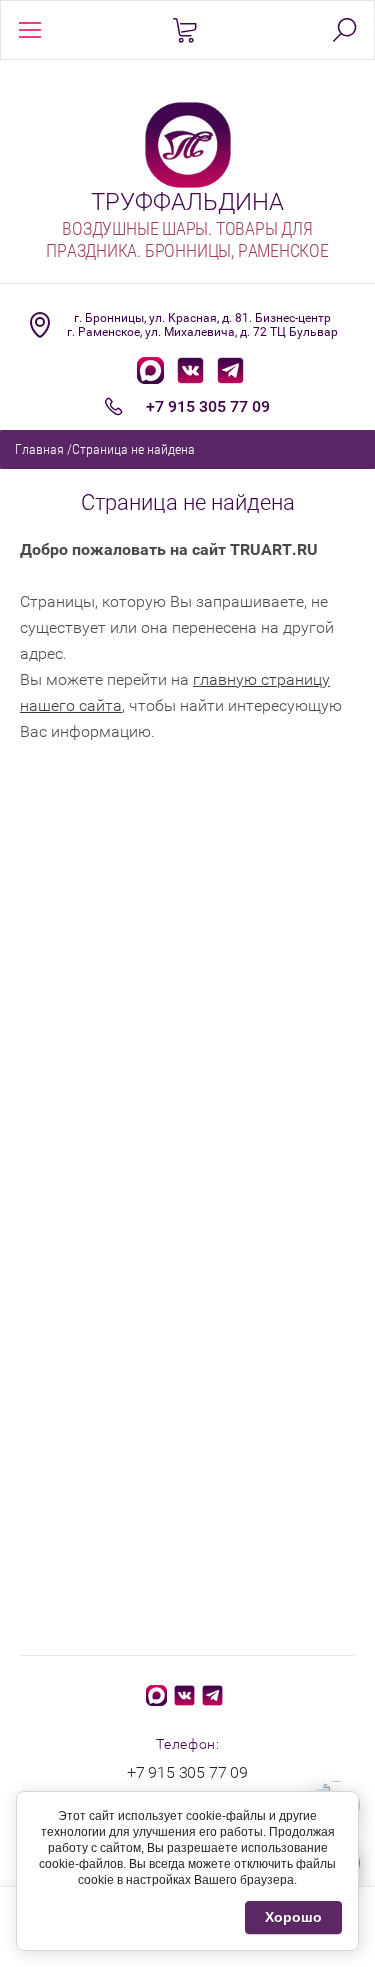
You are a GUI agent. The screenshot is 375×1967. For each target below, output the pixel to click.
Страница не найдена (133, 449)
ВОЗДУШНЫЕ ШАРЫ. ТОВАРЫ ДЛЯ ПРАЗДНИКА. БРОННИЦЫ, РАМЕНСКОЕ (187, 239)
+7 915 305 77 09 (208, 406)
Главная (39, 449)
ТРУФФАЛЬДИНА (187, 202)
